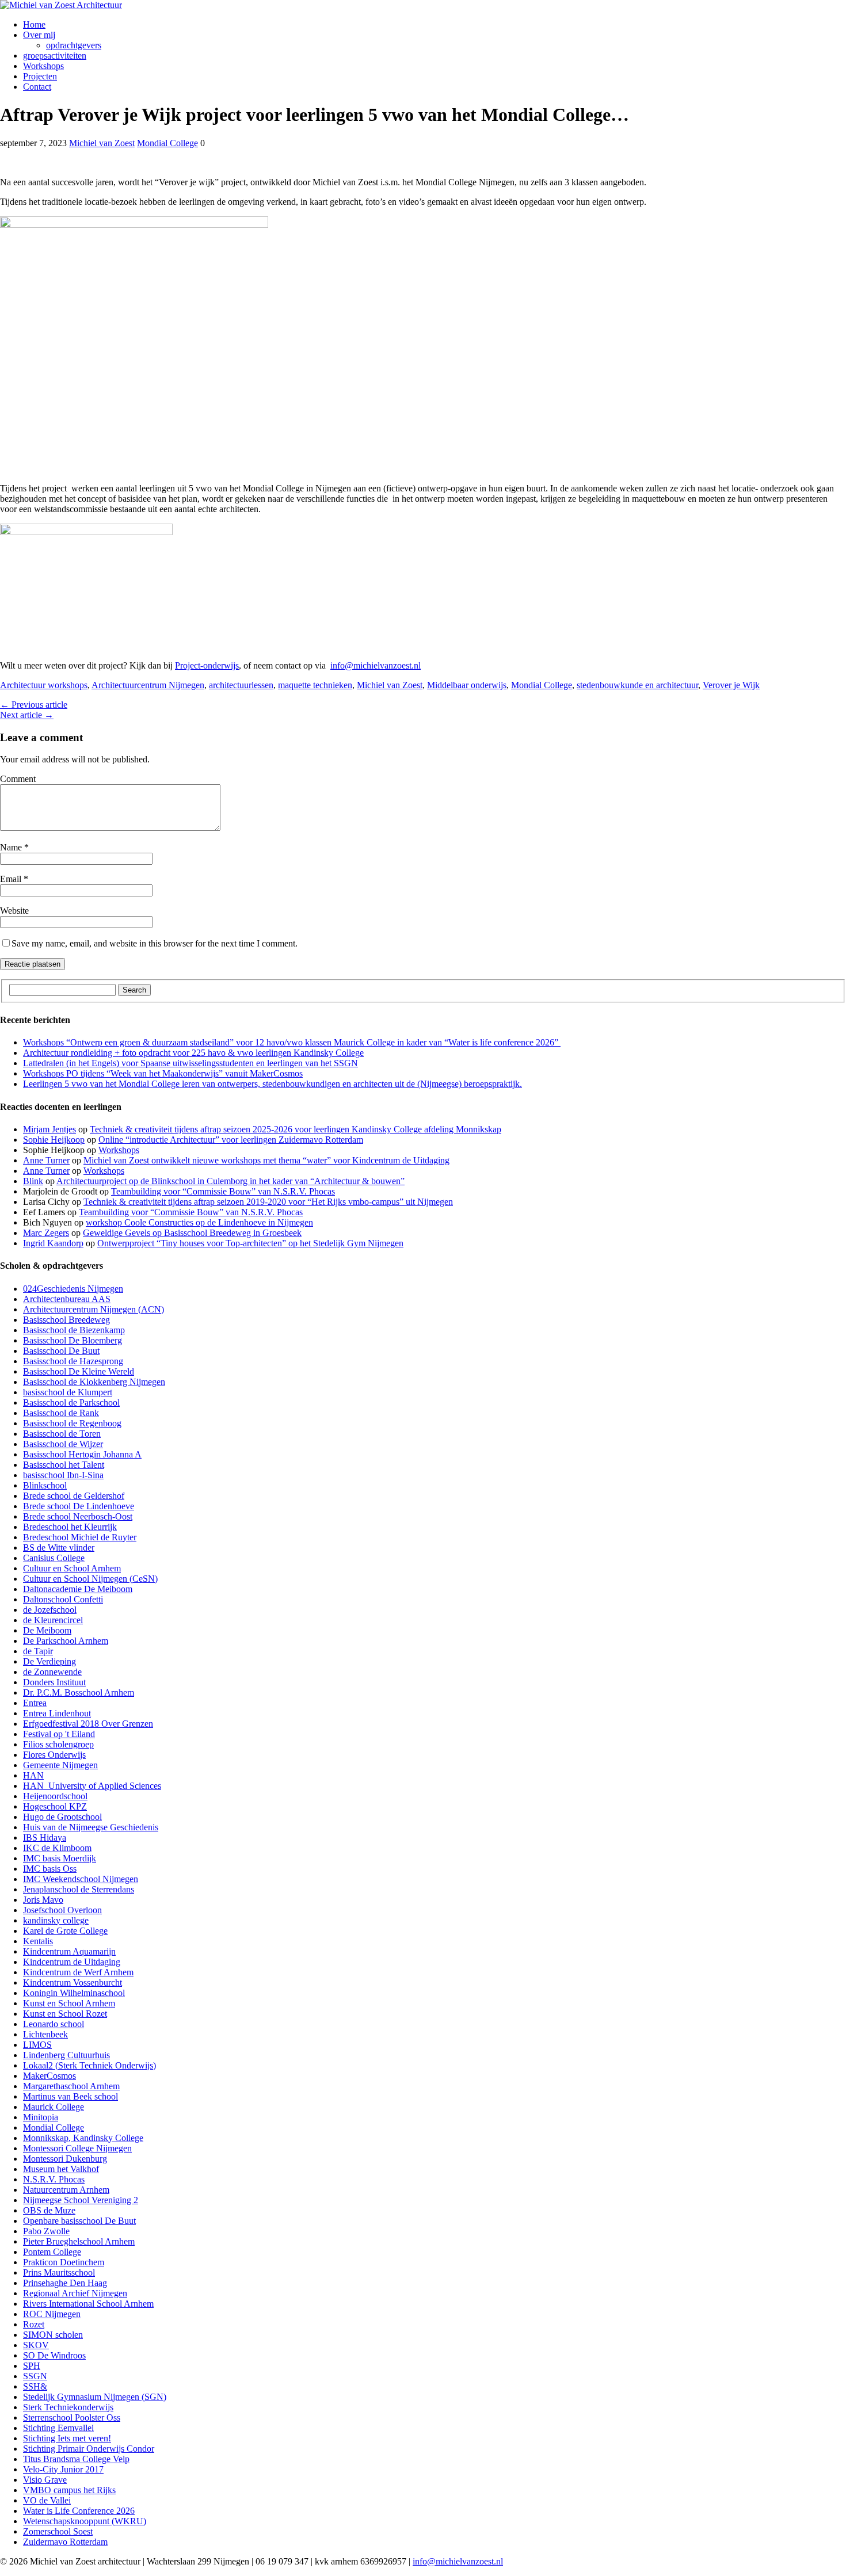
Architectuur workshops (44, 685)
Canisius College (54, 1558)
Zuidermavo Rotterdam (65, 2542)
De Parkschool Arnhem (66, 1641)
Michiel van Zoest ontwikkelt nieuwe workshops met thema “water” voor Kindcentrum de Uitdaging (266, 1160)
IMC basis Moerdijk (60, 1858)
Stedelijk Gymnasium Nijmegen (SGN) (95, 2397)
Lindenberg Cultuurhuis (66, 2055)
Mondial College (167, 143)
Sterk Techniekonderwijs (68, 2407)
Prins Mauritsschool (59, 2272)
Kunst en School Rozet (65, 2014)
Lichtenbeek (45, 2034)
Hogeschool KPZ (55, 1806)
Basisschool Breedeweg (66, 1320)
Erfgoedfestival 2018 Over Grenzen (88, 1724)
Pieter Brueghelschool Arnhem (79, 2241)
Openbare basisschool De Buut (79, 2221)
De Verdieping (49, 1661)
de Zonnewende (52, 1672)
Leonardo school (54, 2024)
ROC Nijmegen (52, 2314)
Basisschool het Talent (64, 1465)
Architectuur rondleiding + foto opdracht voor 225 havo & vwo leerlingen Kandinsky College (193, 1053)
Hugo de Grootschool (62, 1817)
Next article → (27, 715)
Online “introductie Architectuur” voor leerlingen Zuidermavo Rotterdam (231, 1140)
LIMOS (37, 2045)
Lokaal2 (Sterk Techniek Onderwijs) (89, 2065)
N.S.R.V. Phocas (54, 2179)
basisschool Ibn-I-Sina (63, 1475)
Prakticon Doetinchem (64, 2262)
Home (34, 24)
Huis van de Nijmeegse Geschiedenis (91, 1827)
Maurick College (54, 2107)
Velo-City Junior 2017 (63, 2469)
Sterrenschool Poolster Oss (72, 2417)
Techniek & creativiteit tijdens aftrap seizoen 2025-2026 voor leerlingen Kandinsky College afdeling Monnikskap (296, 1129)
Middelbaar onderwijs (467, 685)
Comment (18, 779)
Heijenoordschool (55, 1796)
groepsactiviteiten (55, 56)
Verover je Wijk (731, 685)
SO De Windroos (54, 2355)
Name (12, 847)
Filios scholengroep (58, 1744)
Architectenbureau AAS (67, 1299)
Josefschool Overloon (62, 1910)
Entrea (35, 1703)
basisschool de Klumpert (68, 1392)
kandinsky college (56, 1920)
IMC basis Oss (50, 1869)
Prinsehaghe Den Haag (65, 2283)
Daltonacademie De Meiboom (78, 1589)
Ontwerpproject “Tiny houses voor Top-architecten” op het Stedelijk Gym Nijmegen (250, 1243)
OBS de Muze (49, 2210)
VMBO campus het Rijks (69, 2490)
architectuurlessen (241, 685)
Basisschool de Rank (61, 1413)
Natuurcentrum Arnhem (66, 2190)
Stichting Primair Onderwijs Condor (89, 2449)
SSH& (35, 2386)
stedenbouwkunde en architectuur (637, 685)
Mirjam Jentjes (49, 1129)
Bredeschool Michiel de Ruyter (80, 1537)
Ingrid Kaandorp (53, 1243)
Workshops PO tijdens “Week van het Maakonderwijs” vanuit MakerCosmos (163, 1073)
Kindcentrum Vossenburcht (73, 1982)
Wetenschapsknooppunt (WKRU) (85, 2521)
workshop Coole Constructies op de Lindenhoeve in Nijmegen (199, 1222)
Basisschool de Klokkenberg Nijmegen (94, 1382)
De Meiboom (47, 1630)
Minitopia (41, 2117)
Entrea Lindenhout (57, 1713)
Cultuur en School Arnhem (72, 1568)
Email (12, 879)
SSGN (35, 2376)
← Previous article (34, 705)
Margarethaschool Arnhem (71, 2086)
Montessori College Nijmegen (77, 2148)
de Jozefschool (50, 1610)
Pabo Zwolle (46, 2231)
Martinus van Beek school (70, 2096)
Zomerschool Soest (58, 2531)
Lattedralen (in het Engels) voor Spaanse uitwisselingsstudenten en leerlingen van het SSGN (190, 1063)
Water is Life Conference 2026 (79, 2511)
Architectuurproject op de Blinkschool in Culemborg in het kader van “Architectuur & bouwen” (230, 1181)
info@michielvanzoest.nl (376, 665)
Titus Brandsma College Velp (76, 2459)
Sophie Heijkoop (54, 1140)
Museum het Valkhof (61, 2169)
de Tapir (38, 1651)
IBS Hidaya (45, 1837)
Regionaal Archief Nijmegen (75, 2293)
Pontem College (52, 2252)
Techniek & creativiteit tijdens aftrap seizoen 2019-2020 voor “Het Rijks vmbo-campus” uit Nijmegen (268, 1202)
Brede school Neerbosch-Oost (78, 1516)
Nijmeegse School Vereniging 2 (81, 2200)
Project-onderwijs (207, 665)
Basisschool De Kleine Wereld (79, 1371)
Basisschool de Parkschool (71, 1403)
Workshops (43, 66)
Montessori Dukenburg (65, 2159)
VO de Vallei (47, 2500)
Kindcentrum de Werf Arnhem (78, 1972)
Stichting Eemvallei (58, 2428)
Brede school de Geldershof (74, 1496)
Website (14, 911)
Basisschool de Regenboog (72, 1423)
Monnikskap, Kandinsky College (83, 2138)
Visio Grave (45, 2480)
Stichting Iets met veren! (67, 2438)
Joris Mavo (43, 1900)
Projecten (40, 76)
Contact (37, 87)
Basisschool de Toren (62, 1434)
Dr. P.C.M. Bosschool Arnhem (79, 1692)
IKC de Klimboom (57, 1848)
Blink (33, 1181)
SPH (32, 2366)
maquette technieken (315, 685)
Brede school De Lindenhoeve (79, 1506)
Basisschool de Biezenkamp (74, 1330)
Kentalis (38, 1941)
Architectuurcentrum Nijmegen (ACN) (94, 1309)
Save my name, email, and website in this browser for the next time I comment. (155, 943)
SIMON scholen (53, 2335)
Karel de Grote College (65, 1931)
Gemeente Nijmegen (60, 1765)
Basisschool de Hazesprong (73, 1361)
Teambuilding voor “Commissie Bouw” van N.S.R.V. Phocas (223, 1191)
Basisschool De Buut (61, 1351)
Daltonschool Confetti (63, 1599)
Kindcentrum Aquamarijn (69, 1951)
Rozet (34, 2324)
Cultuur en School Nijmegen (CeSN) (90, 1579)
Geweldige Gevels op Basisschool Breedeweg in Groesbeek (192, 1233)
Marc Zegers (46, 1233)
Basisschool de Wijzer (63, 1444)
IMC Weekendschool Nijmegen (81, 1879)
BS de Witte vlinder (59, 1547)
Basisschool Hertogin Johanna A (82, 1454)
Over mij (39, 35)
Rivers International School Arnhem (88, 2304)
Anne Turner (46, 1160)
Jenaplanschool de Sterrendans (79, 1889)
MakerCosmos (49, 2076)
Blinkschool (45, 1485)
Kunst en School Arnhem (69, 2003)
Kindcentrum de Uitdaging (72, 1962)
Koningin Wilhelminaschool (74, 1993)
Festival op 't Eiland (59, 1734)
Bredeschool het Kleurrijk (70, 1527)
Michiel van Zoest (102, 143)
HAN (33, 1775)
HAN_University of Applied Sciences (92, 1786)
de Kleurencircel (53, 1620)
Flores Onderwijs (54, 1755)
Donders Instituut (54, 1682)
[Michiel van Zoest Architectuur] (423, 5)
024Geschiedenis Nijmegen (73, 1289)
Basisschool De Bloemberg (73, 1340)
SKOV (36, 2345)
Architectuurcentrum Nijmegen (148, 685)
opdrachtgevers (74, 45)
